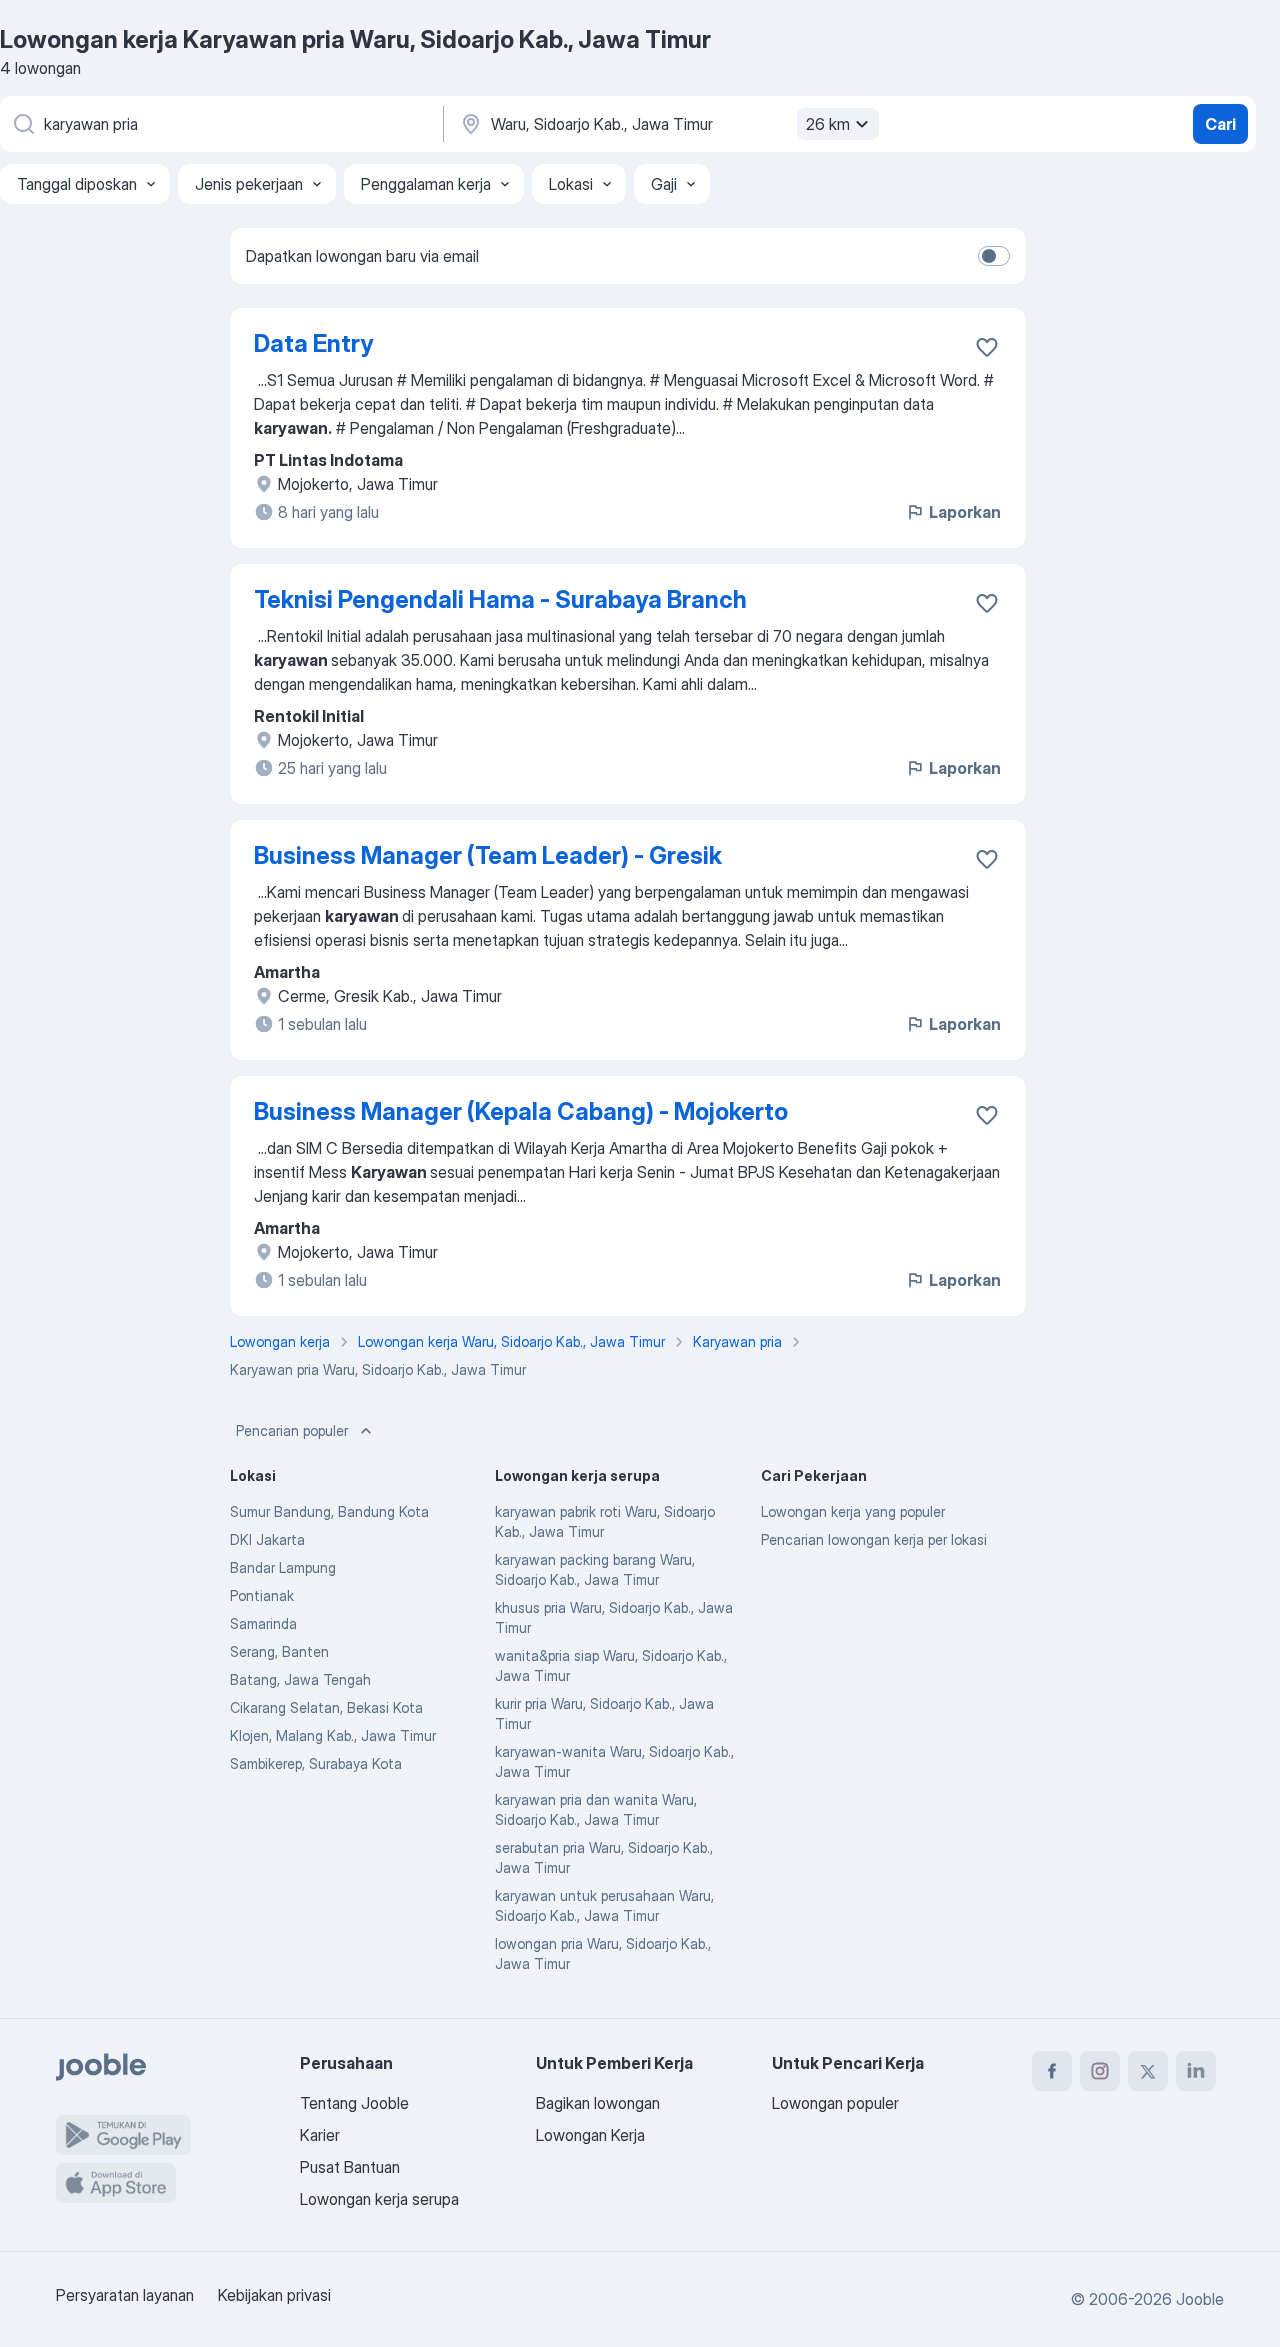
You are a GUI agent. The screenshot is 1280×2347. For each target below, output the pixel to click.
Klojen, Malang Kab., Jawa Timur (333, 1735)
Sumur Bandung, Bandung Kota (329, 1511)
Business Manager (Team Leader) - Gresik (488, 855)
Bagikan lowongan (598, 2103)
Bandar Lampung (283, 1567)
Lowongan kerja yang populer (853, 1511)
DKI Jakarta (267, 1539)
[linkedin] (1196, 2071)
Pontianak (262, 1595)
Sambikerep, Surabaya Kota (316, 1763)
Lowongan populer (835, 2103)
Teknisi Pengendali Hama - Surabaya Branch (500, 599)
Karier (320, 2135)
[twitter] (1148, 2071)
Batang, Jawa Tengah (300, 1679)
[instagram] (1100, 2071)
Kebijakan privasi (274, 2295)
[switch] (994, 256)
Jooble (1200, 2299)
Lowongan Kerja (590, 2135)
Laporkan (965, 512)
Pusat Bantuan (350, 2167)
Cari (1220, 124)
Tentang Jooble (354, 2103)
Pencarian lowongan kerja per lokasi (874, 1539)
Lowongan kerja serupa (379, 2199)
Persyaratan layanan (125, 2295)
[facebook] (1052, 2071)
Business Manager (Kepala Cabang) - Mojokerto (521, 1111)
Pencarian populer (292, 1430)
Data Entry (313, 343)
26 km (828, 124)
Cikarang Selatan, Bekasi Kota (326, 1707)
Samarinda (263, 1623)
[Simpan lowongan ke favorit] (987, 347)
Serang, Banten (279, 1651)
